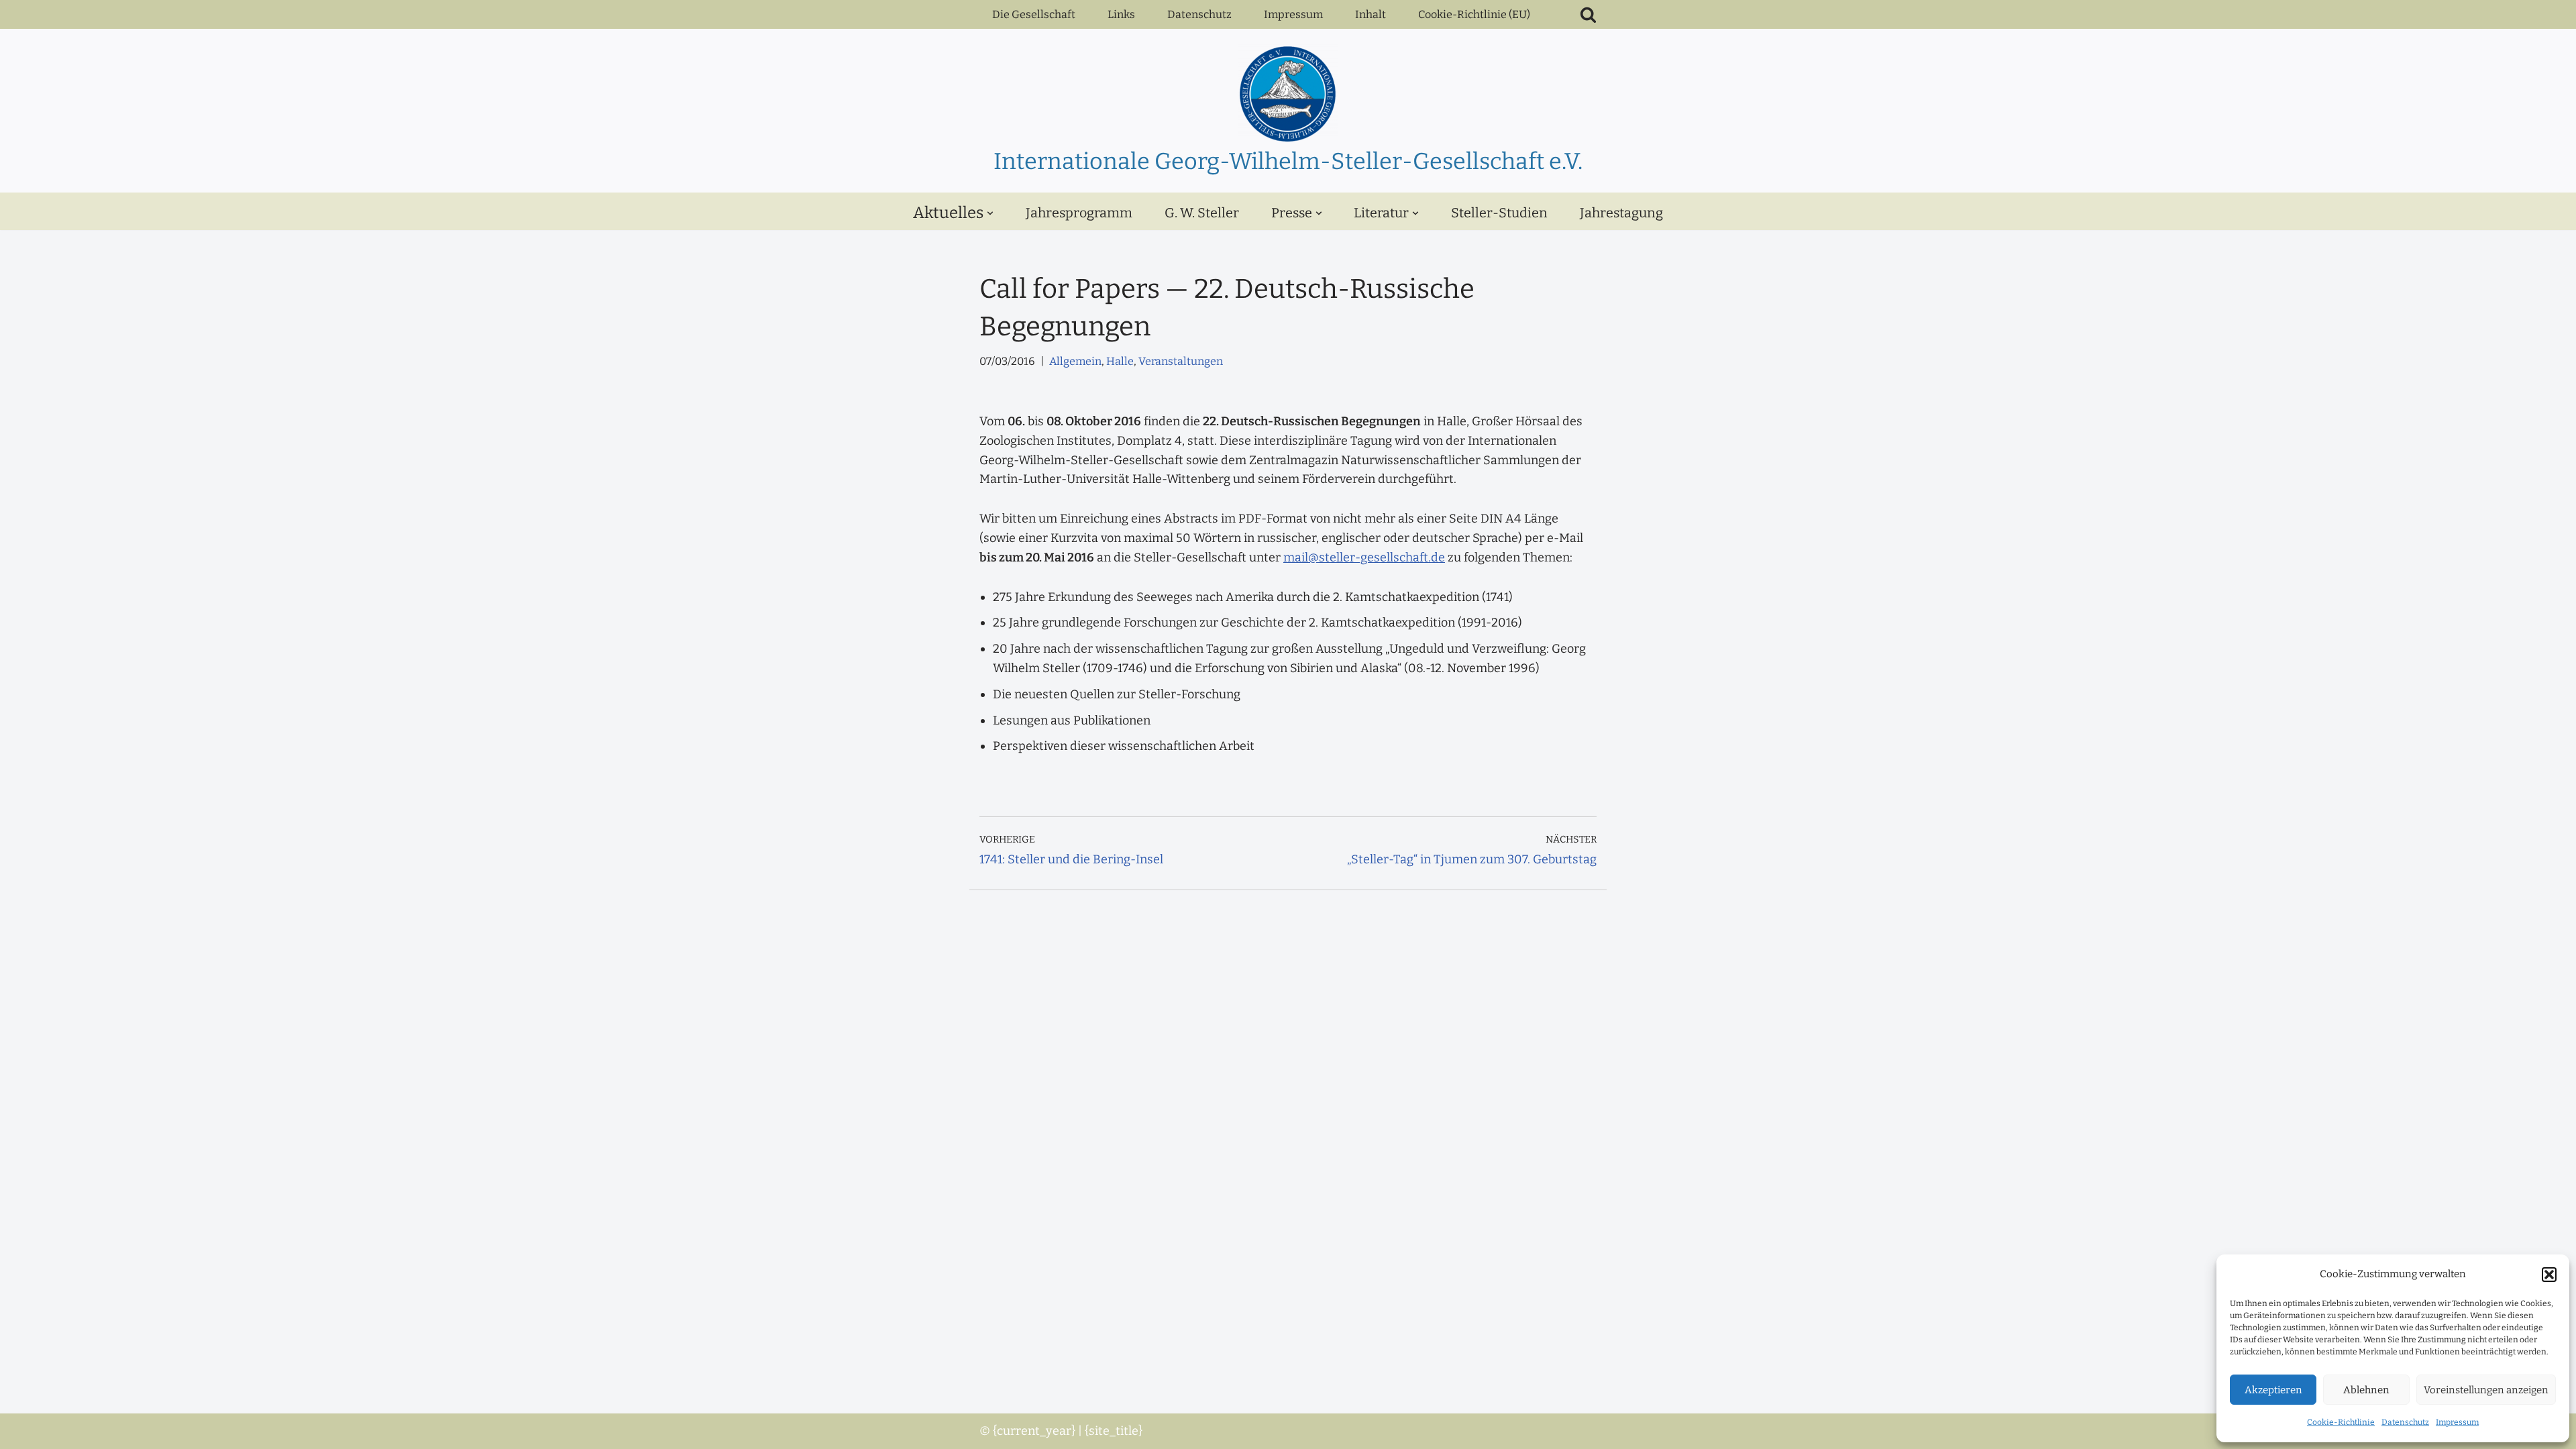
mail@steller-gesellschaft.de (1364, 557)
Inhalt (1371, 14)
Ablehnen (2366, 1390)
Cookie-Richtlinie (2341, 1422)
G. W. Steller (1202, 213)
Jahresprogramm (1079, 213)
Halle (1120, 361)
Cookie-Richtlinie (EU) (1474, 14)
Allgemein (1075, 361)
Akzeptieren (2273, 1390)
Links (1121, 14)
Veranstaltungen (1181, 361)
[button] (2549, 1275)
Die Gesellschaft (1034, 14)
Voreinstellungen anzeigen (2486, 1390)
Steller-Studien (1499, 213)
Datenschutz (2405, 1422)
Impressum (2457, 1422)
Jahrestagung (1621, 213)
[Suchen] (1588, 14)
